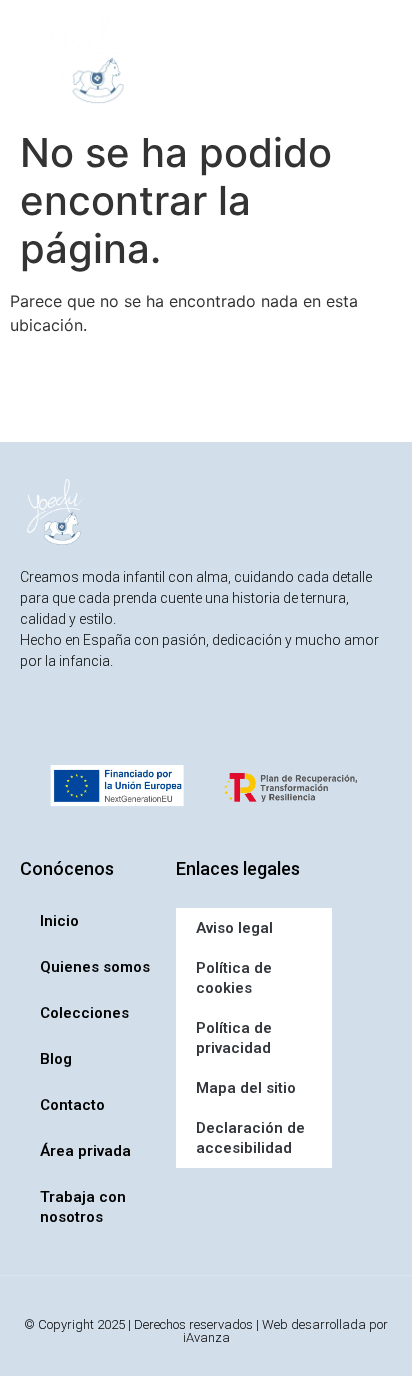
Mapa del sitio (246, 1088)
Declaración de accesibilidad (250, 1138)
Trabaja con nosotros (83, 1207)
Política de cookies (234, 978)
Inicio (59, 921)
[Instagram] (36, 722)
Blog (56, 1059)
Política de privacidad (234, 1038)
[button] (216, 58)
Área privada (85, 1151)
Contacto (72, 1105)
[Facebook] (77, 722)
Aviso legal (234, 928)
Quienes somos (95, 967)
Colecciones (84, 1013)
